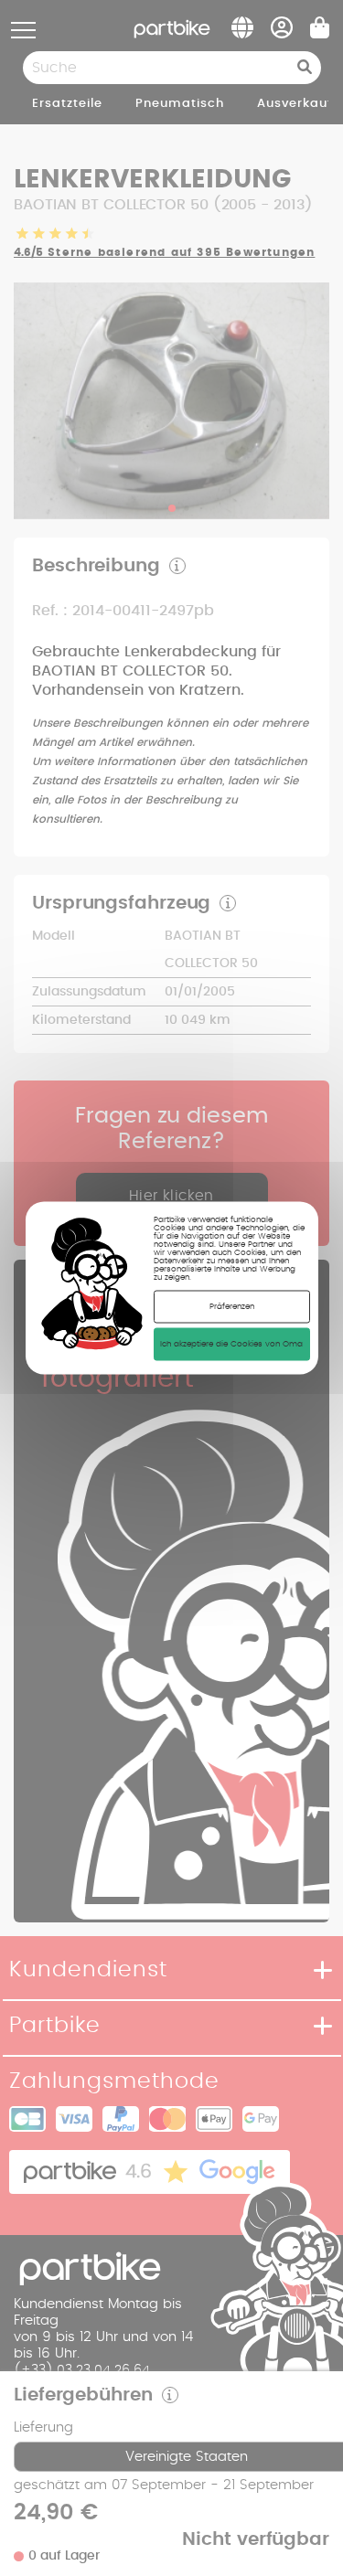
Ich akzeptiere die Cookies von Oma (231, 1344)
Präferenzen (232, 1307)
